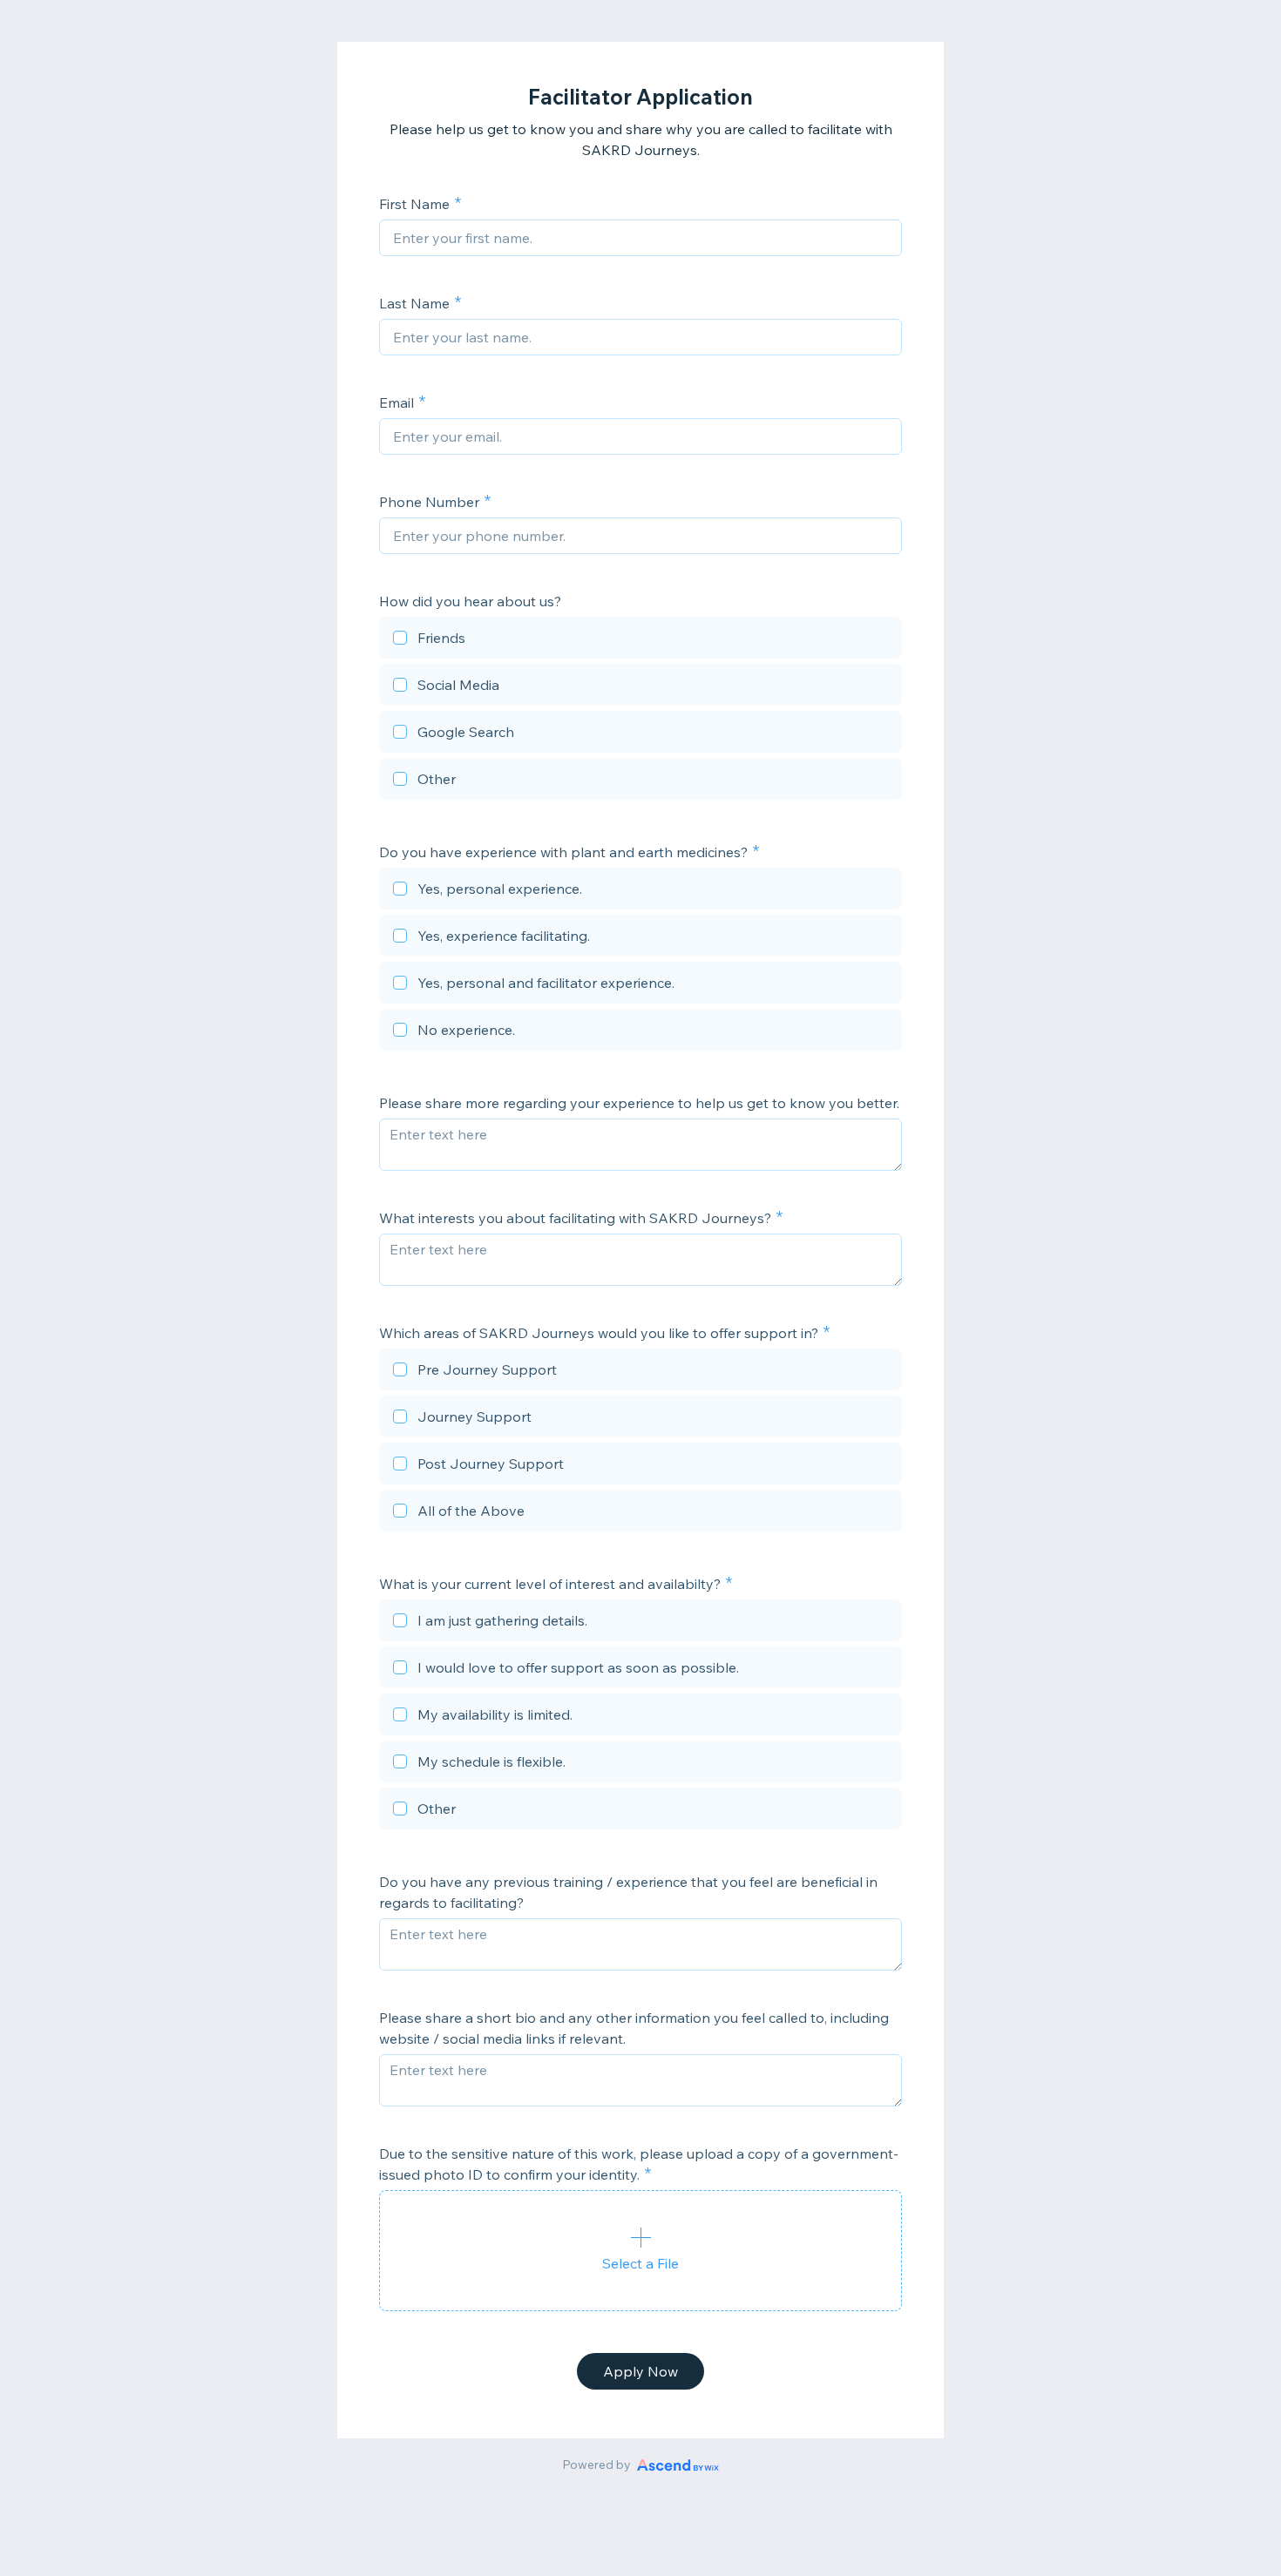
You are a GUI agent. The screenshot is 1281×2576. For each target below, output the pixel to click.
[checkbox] (640, 640)
